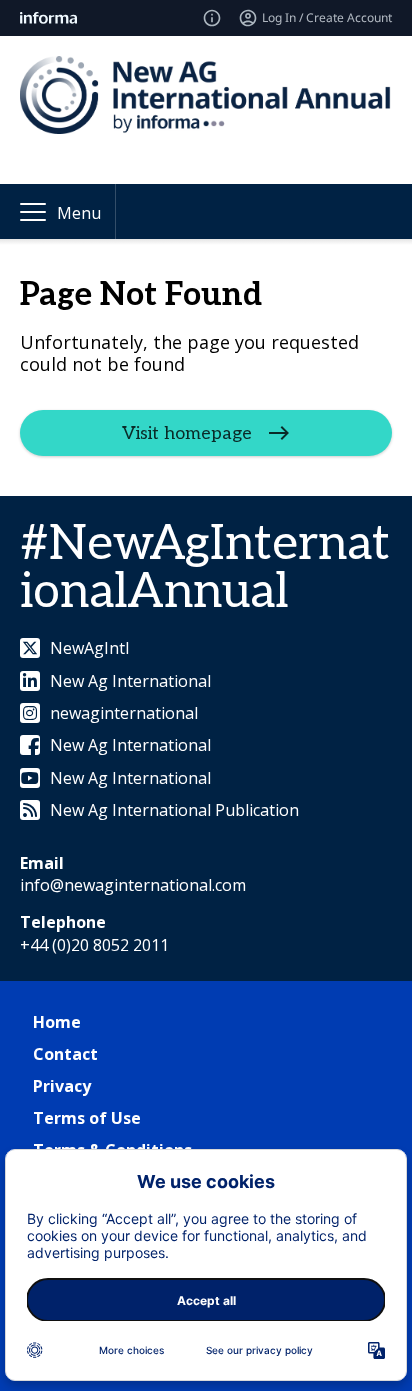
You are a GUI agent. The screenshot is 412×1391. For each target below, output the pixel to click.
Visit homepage (187, 433)
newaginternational (124, 713)
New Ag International (130, 681)
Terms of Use (87, 1118)
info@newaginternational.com (133, 885)
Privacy (62, 1086)
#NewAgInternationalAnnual (205, 568)
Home (57, 1022)
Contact (65, 1054)
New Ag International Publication (174, 810)
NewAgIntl (89, 648)
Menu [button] (79, 213)
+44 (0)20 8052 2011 (94, 945)
